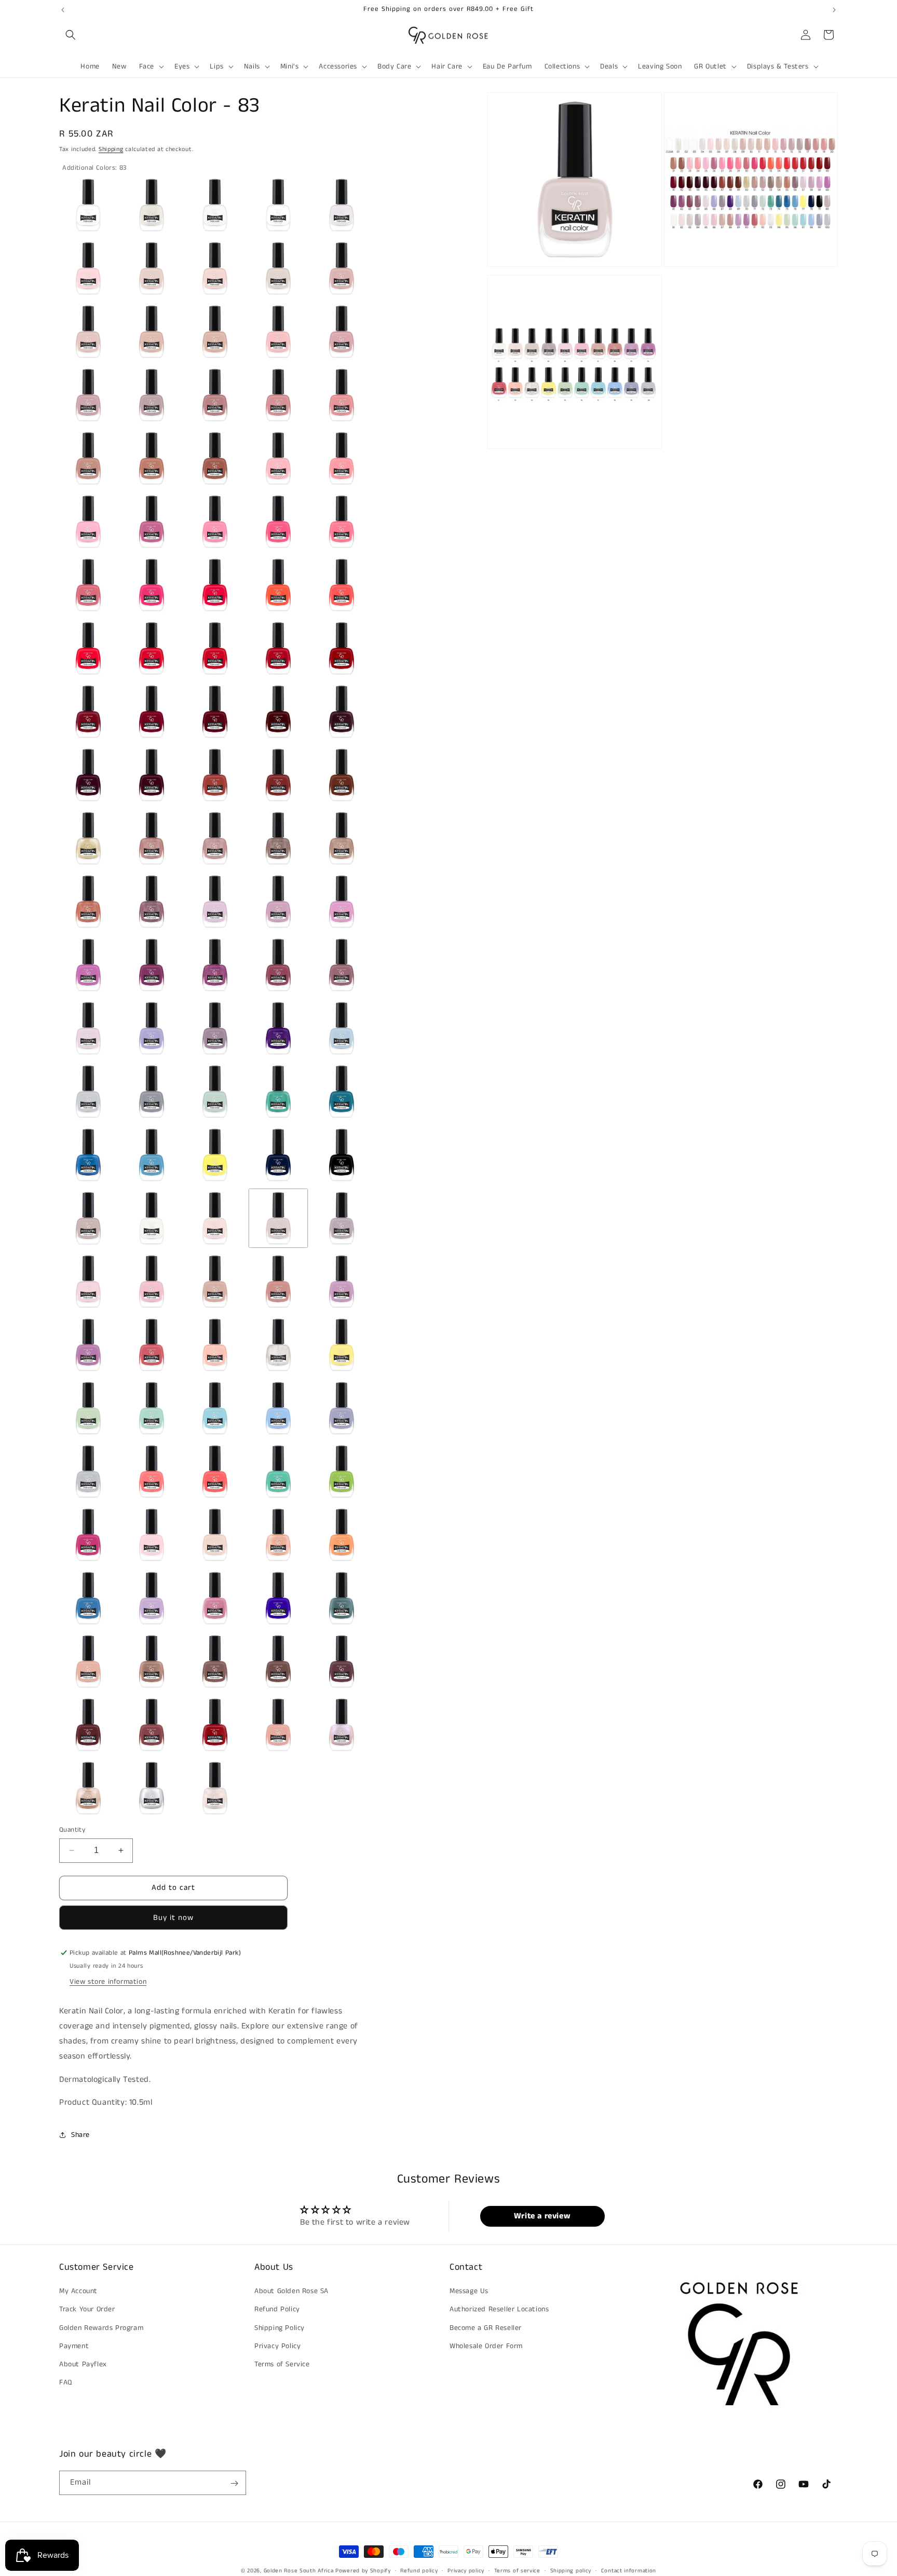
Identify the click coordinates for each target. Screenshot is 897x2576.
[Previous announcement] (63, 10)
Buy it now (173, 1918)
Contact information (629, 2570)
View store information (108, 1982)
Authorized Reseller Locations (499, 2310)
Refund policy (419, 2570)
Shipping (111, 149)
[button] (71, 35)
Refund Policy (277, 2310)
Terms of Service (282, 2364)
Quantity (72, 1830)
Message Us (469, 2291)
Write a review (542, 2216)
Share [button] (80, 2135)
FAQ (66, 2382)
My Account (78, 2291)
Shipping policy (571, 2570)
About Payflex (83, 2364)
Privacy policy (466, 2570)
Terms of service (517, 2570)
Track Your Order (87, 2310)
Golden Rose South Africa (299, 2571)
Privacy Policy (277, 2346)
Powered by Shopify (363, 2571)
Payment (74, 2346)
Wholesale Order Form (486, 2346)
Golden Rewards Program (101, 2328)
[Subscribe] (234, 2483)
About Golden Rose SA (291, 2291)
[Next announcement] (834, 10)
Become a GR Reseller (486, 2328)
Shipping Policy (280, 2328)
